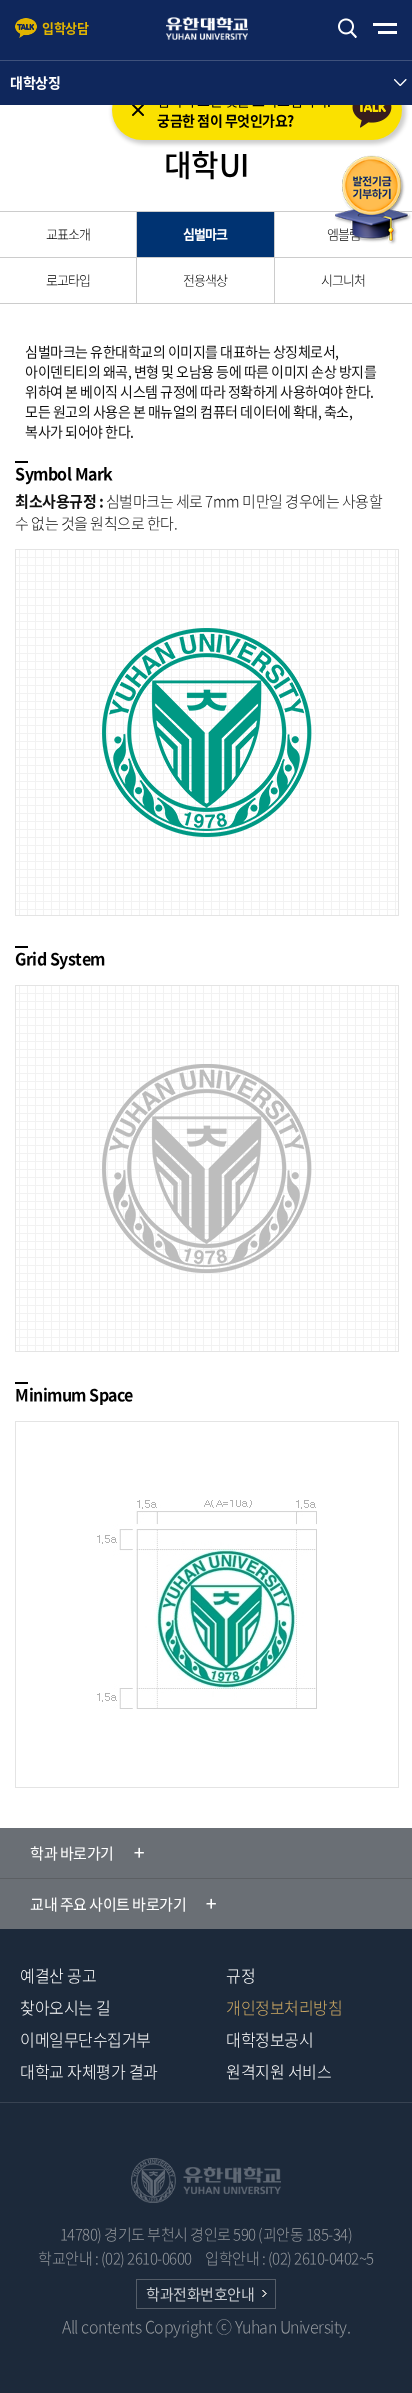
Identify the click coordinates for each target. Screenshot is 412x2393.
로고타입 (68, 279)
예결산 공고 (58, 1975)
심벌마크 (205, 233)
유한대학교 (216, 28)
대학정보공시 (269, 2039)
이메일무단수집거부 (85, 2039)
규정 (240, 1975)
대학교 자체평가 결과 (89, 2071)
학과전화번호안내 (200, 2294)
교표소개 (68, 233)
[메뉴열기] (385, 28)
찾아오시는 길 (65, 2007)
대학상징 (35, 82)
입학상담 (65, 27)
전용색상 (205, 279)
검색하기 (347, 28)
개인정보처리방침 (284, 2007)
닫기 (138, 110)
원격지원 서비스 (278, 2071)
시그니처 (343, 279)
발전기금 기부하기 (372, 200)
